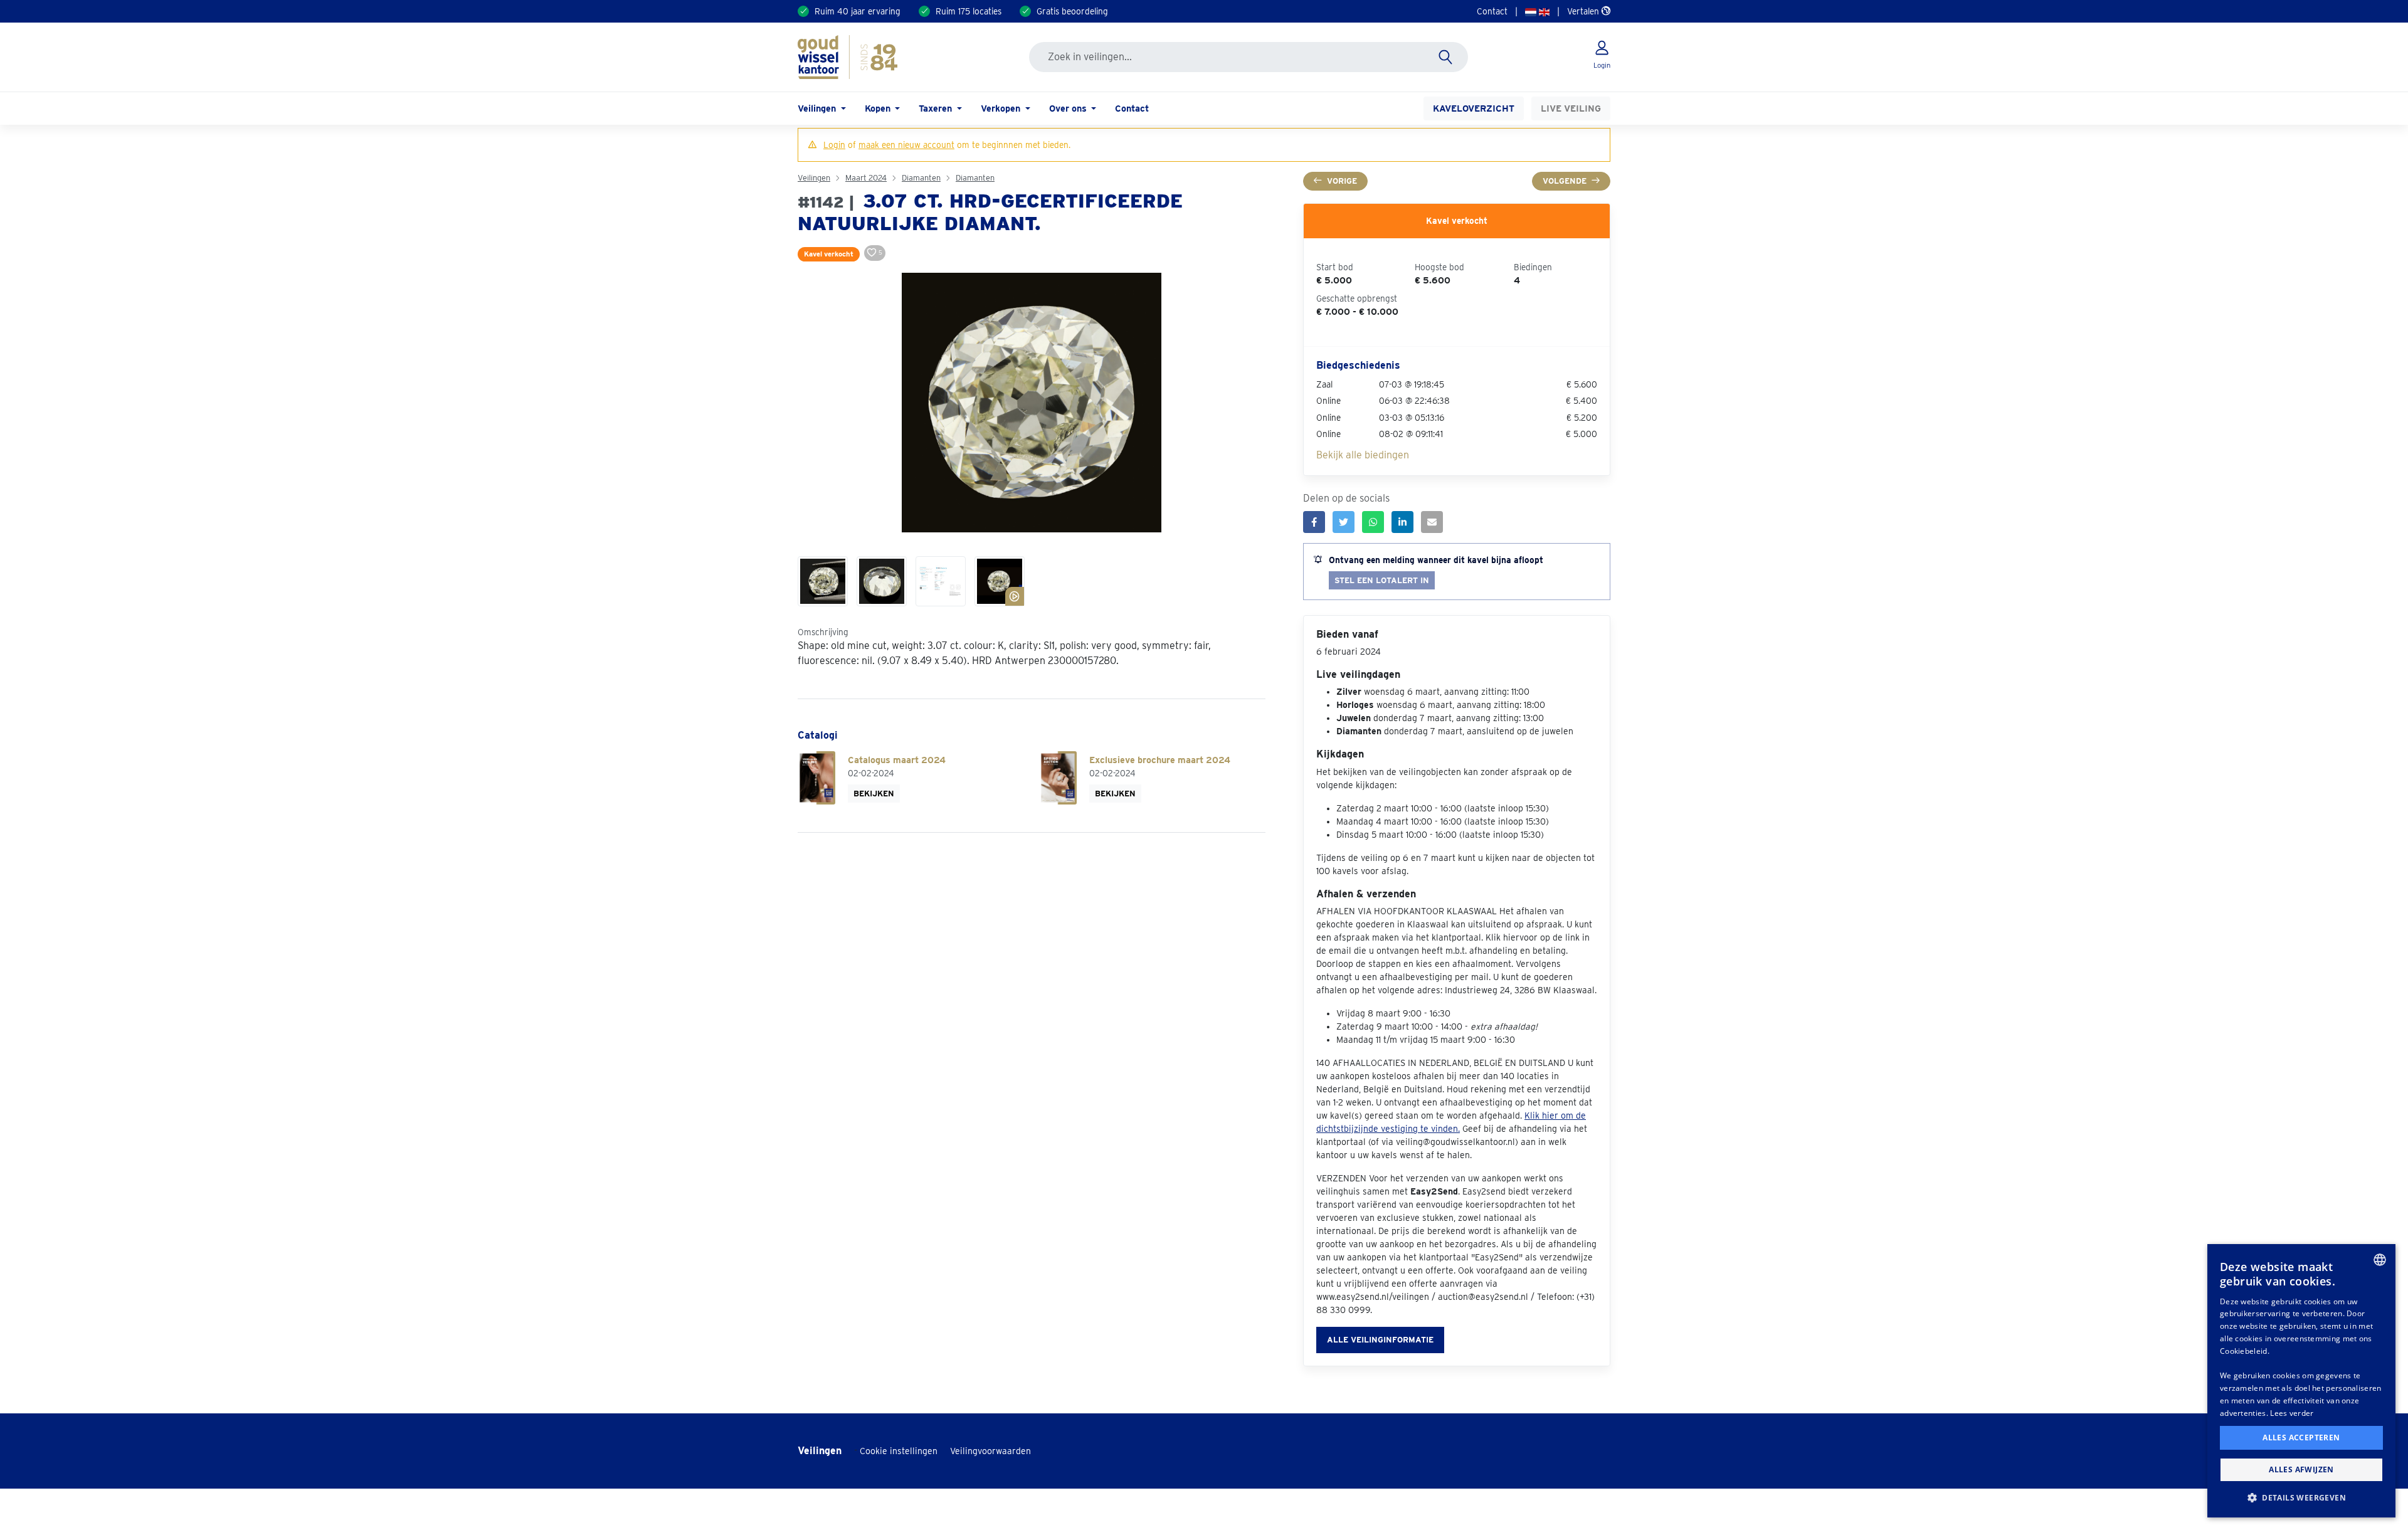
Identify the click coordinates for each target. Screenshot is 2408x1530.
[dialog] (2301, 1381)
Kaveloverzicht (1474, 108)
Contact (1492, 11)
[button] (2301, 1497)
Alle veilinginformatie (1380, 1340)
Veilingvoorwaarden (990, 1451)
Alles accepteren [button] (2301, 1438)
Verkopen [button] (1002, 108)
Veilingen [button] (818, 108)
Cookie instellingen (899, 1451)
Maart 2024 (866, 178)
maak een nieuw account (906, 145)
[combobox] (2380, 1260)
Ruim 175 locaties (969, 11)
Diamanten (921, 178)
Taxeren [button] (937, 108)
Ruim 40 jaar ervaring (858, 11)
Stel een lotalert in (1382, 580)
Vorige (1342, 181)
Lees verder (2292, 1413)
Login (834, 145)
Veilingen (814, 178)
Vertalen (1584, 11)
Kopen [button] (879, 108)
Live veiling (1571, 108)
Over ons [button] (1069, 108)
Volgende (1565, 181)
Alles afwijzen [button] (2301, 1469)
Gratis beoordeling (1072, 11)
